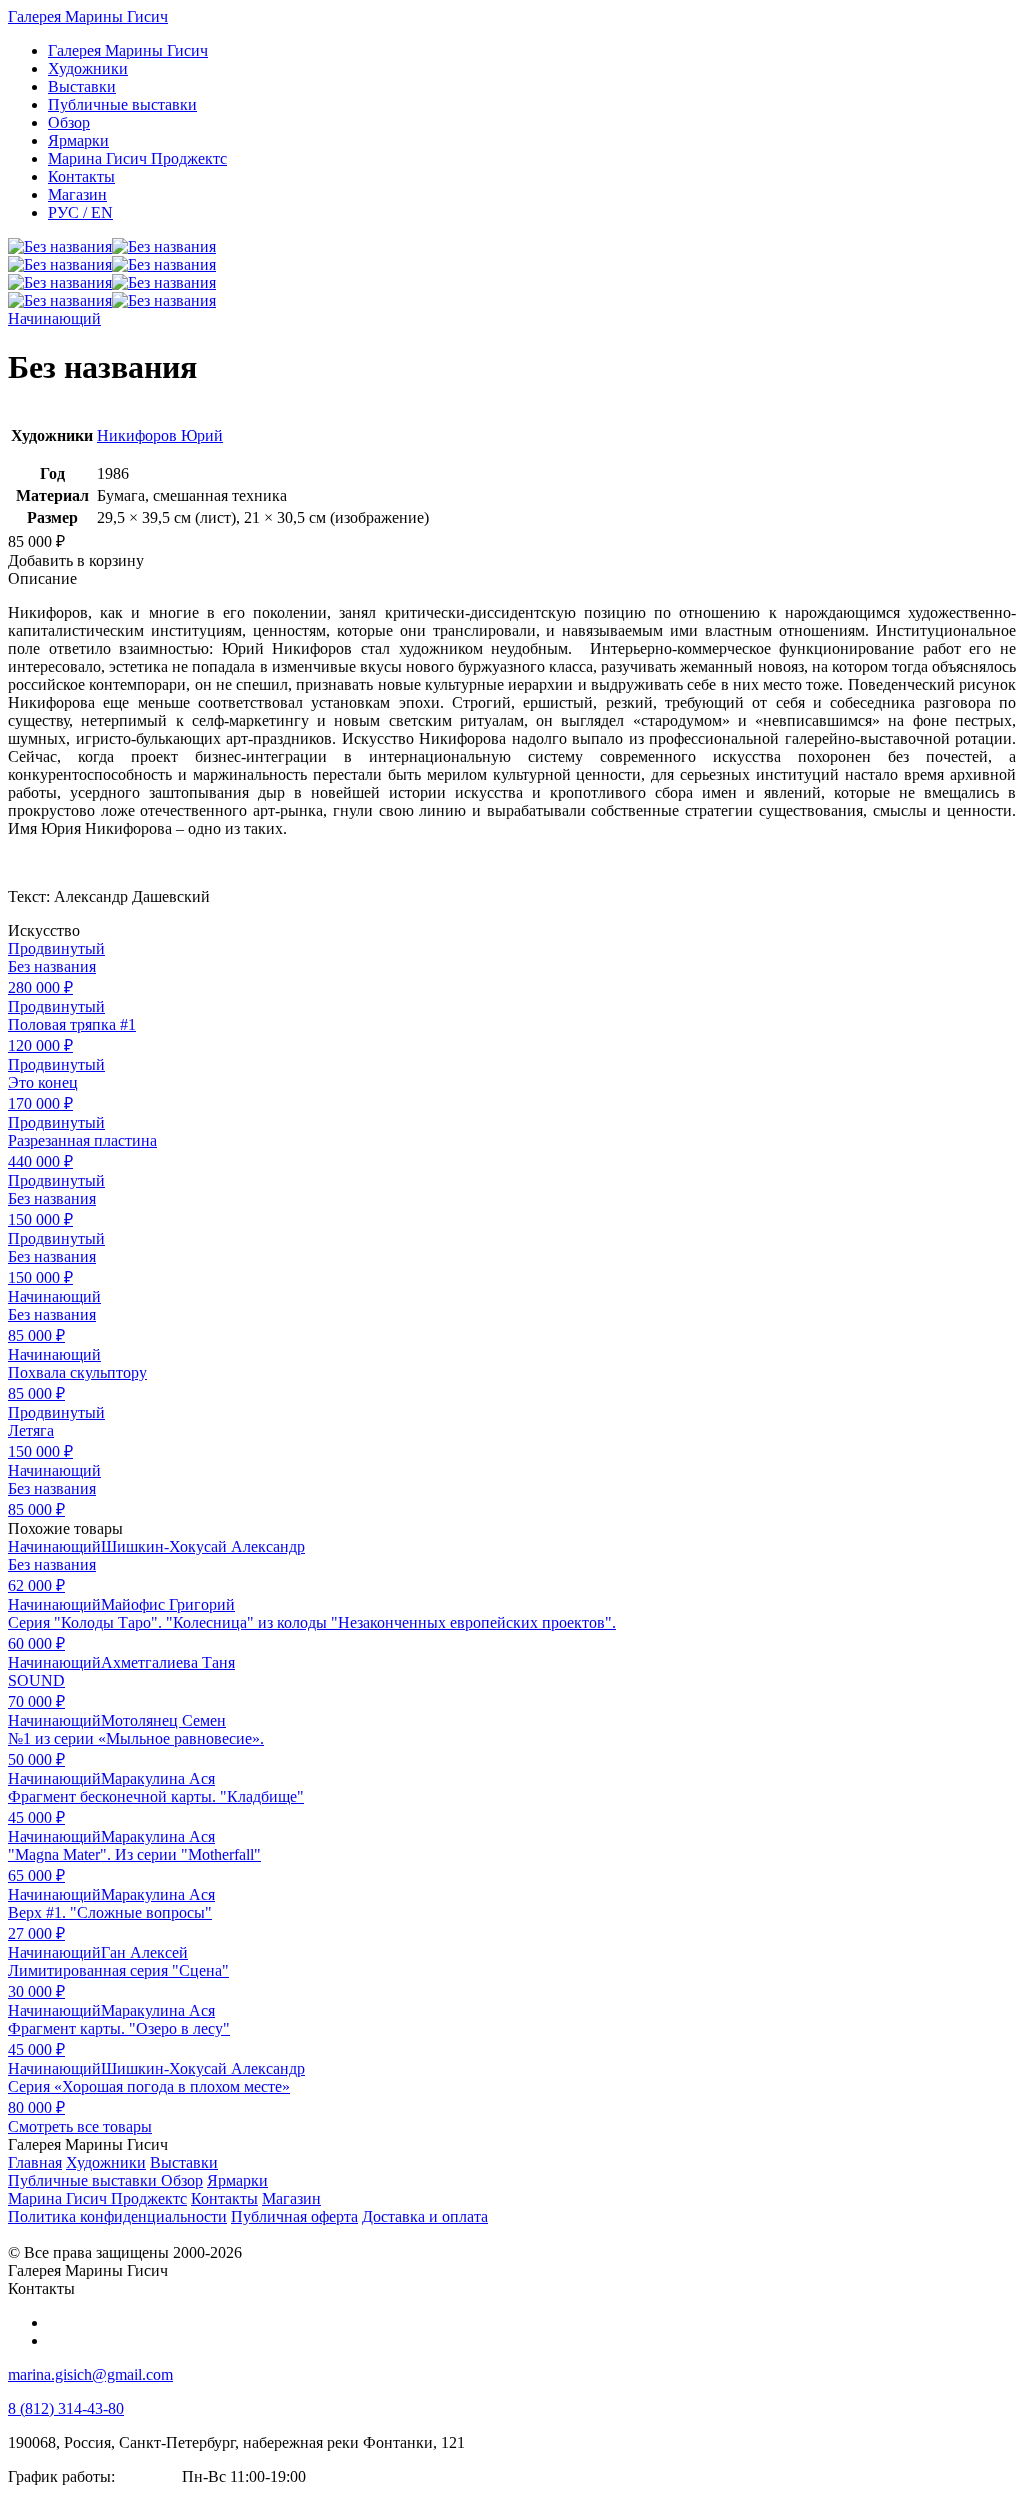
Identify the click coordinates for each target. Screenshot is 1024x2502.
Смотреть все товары (80, 2126)
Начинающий (54, 318)
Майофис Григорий (168, 1604)
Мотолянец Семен (163, 1720)
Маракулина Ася (158, 1778)
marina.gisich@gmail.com (90, 2374)
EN (80, 212)
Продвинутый (56, 948)
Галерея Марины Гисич (88, 16)
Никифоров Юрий (160, 435)
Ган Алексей (144, 1952)
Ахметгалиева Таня (168, 1662)
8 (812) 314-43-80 (66, 2408)
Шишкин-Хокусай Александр (203, 1546)
